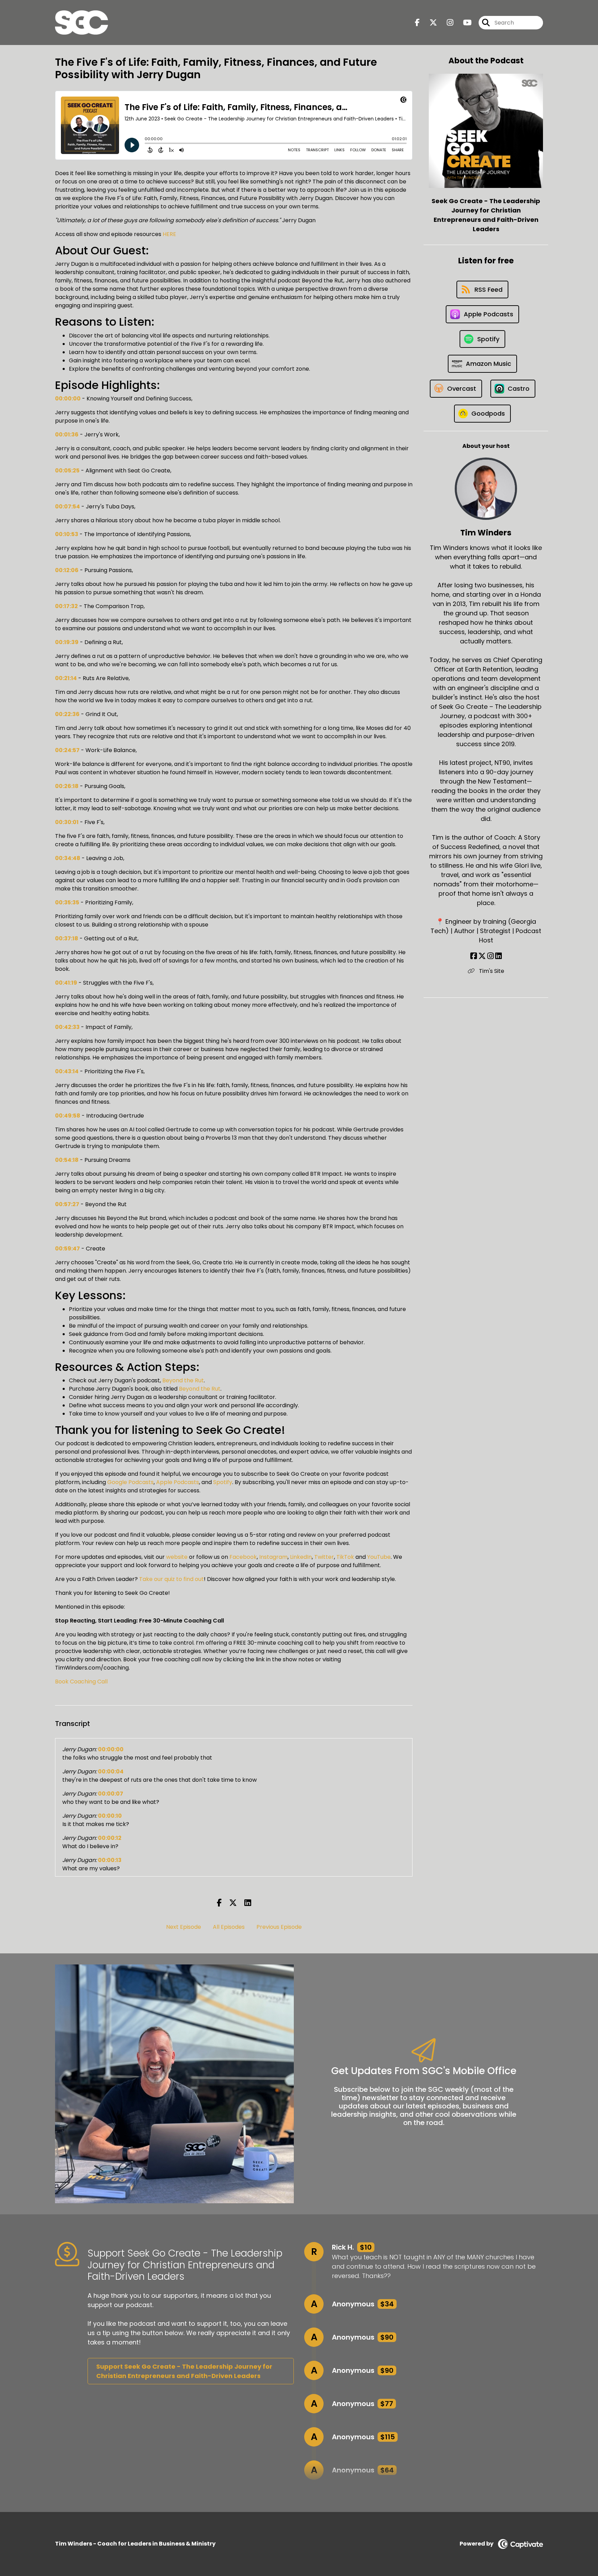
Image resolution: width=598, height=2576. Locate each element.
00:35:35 (67, 902)
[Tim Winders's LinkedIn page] (499, 956)
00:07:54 (67, 507)
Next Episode (184, 1927)
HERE (169, 234)
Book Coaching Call (81, 1682)
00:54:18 (67, 1160)
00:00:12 (110, 1838)
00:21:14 (66, 678)
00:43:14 (67, 1071)
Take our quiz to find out (171, 1579)
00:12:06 (67, 570)
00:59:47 (67, 1249)
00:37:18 (67, 938)
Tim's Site (491, 971)
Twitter (324, 1557)
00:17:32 (66, 606)
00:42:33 (67, 1027)
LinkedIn (301, 1557)
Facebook (243, 1557)
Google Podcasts (130, 1482)
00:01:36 (67, 435)
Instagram (273, 1557)
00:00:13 (110, 1860)
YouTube (379, 1557)
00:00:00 (68, 399)
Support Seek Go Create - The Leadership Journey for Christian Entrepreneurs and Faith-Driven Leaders (184, 2371)
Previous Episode (279, 1927)
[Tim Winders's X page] (482, 956)
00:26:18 (67, 786)
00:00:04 (111, 1771)
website (177, 1557)
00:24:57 (67, 750)
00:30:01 (67, 822)
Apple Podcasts (178, 1482)
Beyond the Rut (183, 1380)
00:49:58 (68, 1116)
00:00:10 (110, 1816)
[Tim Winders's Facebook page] (474, 956)
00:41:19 (66, 983)
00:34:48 (68, 858)
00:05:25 (67, 471)
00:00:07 (111, 1794)
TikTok (345, 1557)
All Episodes (229, 1927)
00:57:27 (67, 1204)
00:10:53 (67, 534)
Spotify (223, 1482)
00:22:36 (67, 714)
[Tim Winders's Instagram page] (491, 956)
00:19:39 (67, 642)
